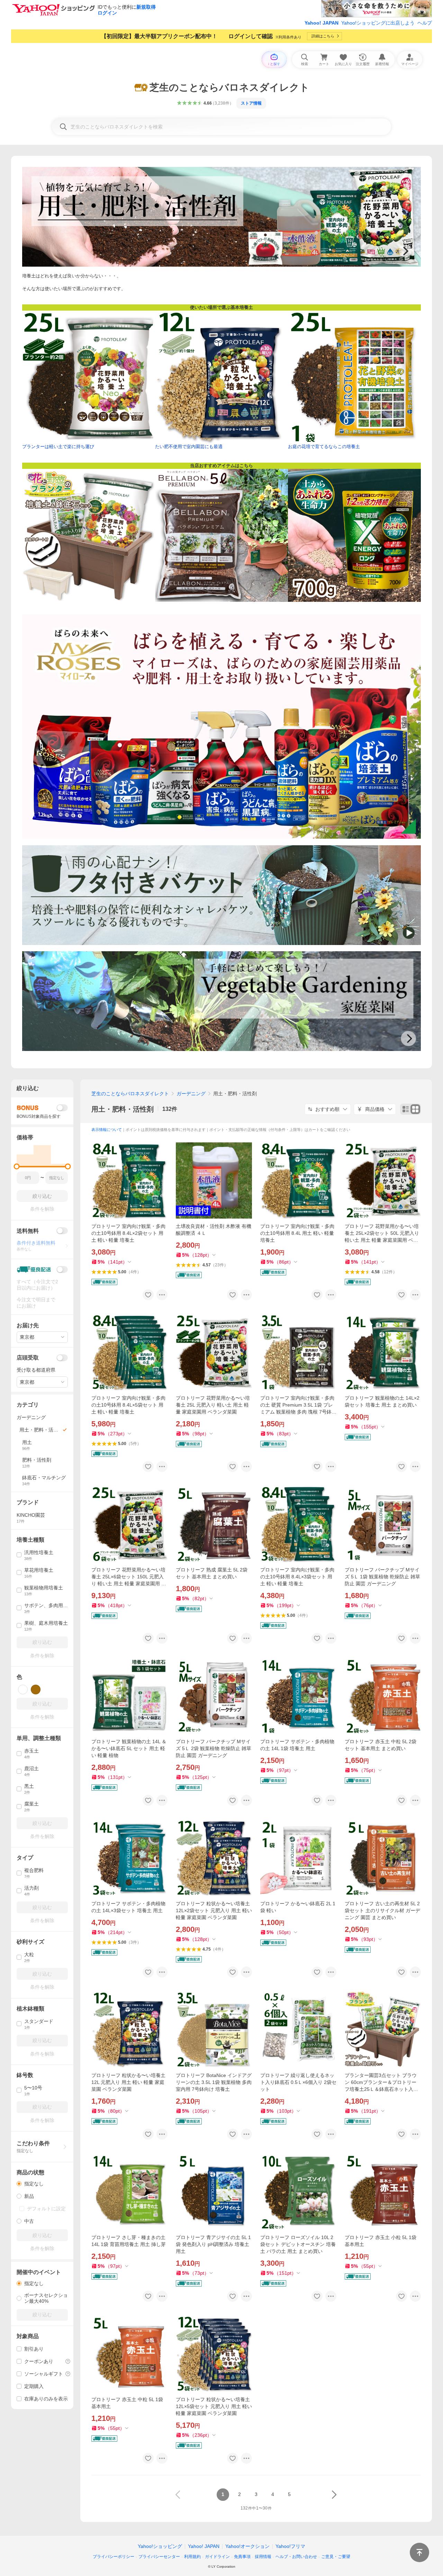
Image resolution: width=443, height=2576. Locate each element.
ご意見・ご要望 (336, 2557)
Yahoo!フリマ (290, 2546)
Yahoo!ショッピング (160, 2546)
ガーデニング (191, 1094)
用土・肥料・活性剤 (123, 1109)
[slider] (17, 1166)
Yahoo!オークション (247, 2546)
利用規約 (192, 2557)
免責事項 (242, 2557)
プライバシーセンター (159, 2557)
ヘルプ (425, 23)
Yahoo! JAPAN (322, 23)
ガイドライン (217, 2557)
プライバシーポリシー (114, 2557)
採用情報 (263, 2557)
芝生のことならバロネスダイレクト (130, 1094)
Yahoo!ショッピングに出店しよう (378, 23)
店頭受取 (28, 1358)
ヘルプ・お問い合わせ (296, 2557)
